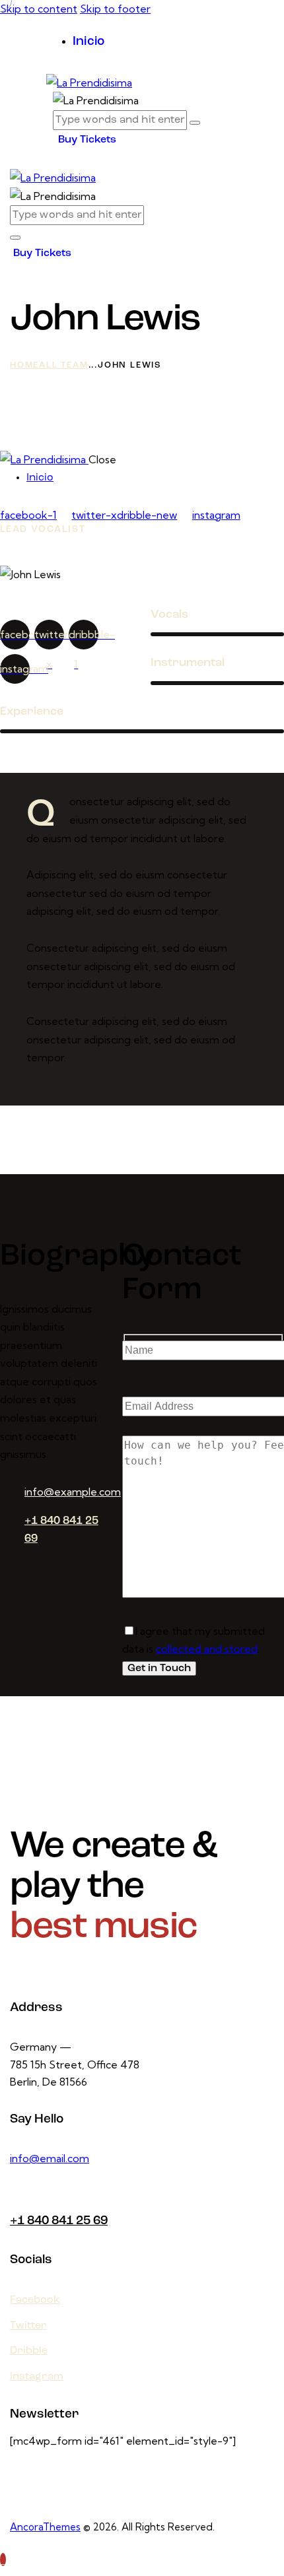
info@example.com (73, 1492)
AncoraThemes (45, 2527)
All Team (63, 365)
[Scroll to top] (3, 2559)
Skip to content (39, 9)
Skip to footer (115, 9)
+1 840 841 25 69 (59, 2221)
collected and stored (207, 1649)
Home (24, 365)
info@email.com (50, 2158)
